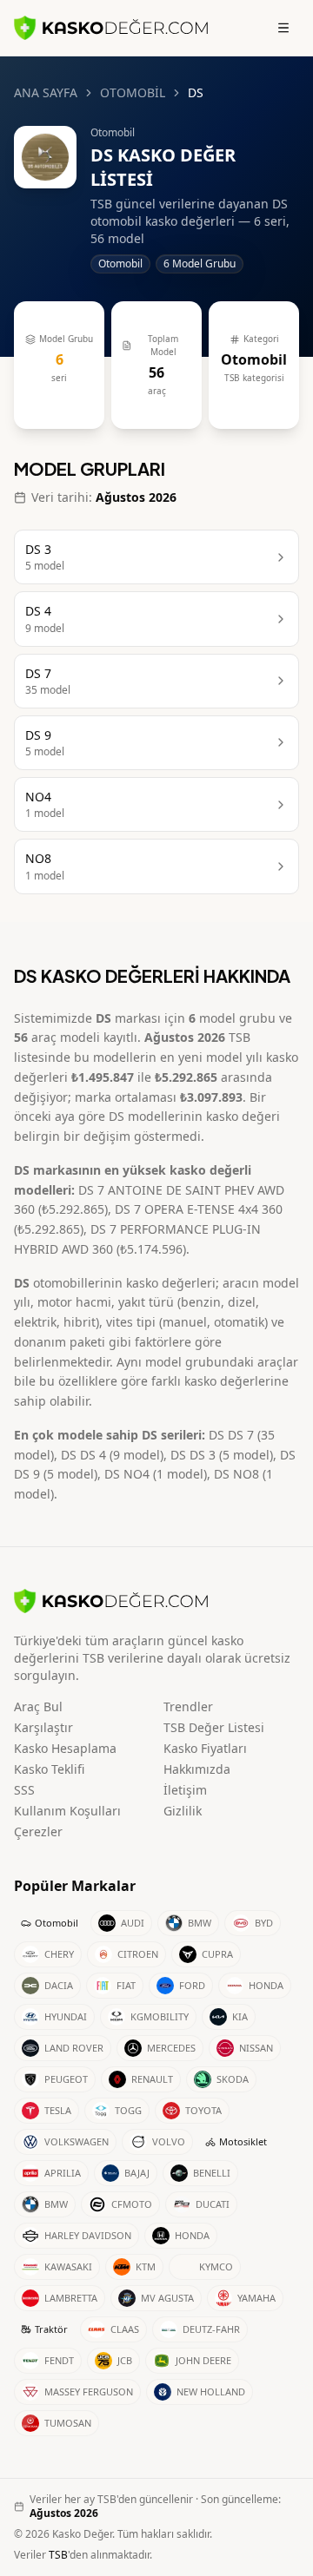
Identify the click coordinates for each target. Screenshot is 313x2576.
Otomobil (57, 1923)
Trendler (188, 1706)
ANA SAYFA (46, 92)
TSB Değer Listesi (214, 1727)
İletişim (185, 1790)
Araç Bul (38, 1706)
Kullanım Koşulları (67, 1811)
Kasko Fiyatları (205, 1748)
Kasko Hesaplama (65, 1748)
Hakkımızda (197, 1769)
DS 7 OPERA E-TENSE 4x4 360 (199, 1209)
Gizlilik (183, 1811)
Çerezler (38, 1832)
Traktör (51, 2329)
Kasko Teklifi (49, 1769)
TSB (58, 2555)
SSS (24, 1790)
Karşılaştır (43, 1727)
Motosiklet (243, 2141)
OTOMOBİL (133, 92)
